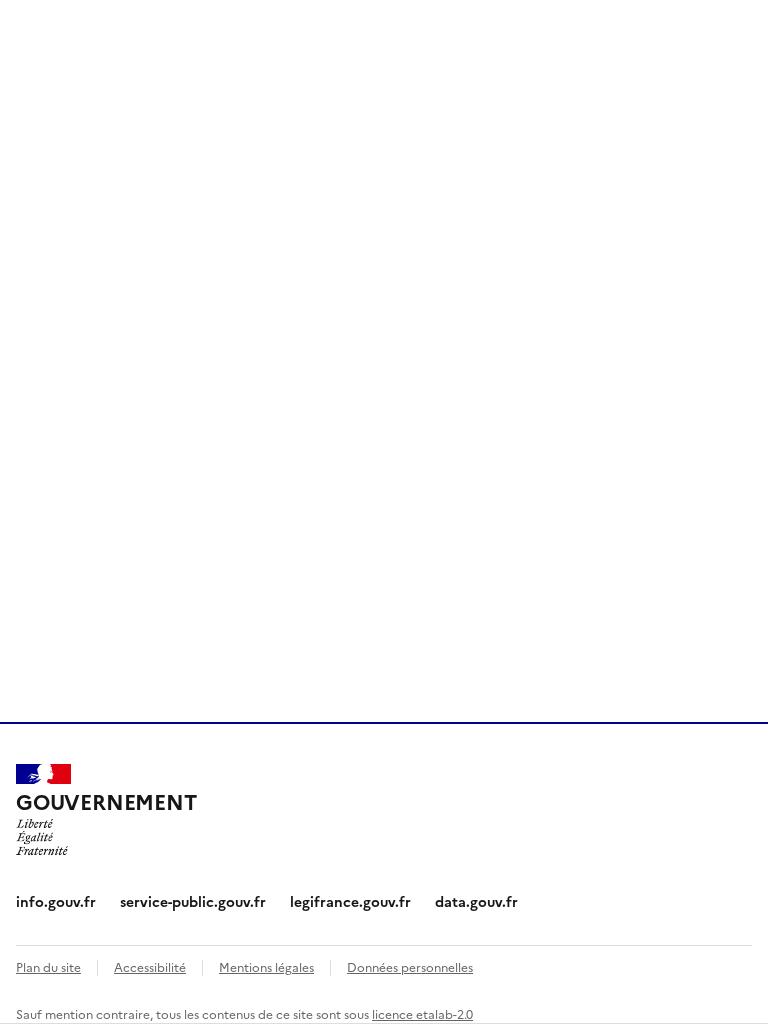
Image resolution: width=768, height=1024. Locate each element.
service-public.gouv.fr (193, 901)
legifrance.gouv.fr (350, 901)
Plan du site (48, 966)
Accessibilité (150, 966)
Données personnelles (410, 966)
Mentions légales (266, 966)
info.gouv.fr (56, 901)
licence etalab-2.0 (422, 1013)
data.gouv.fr (476, 901)
